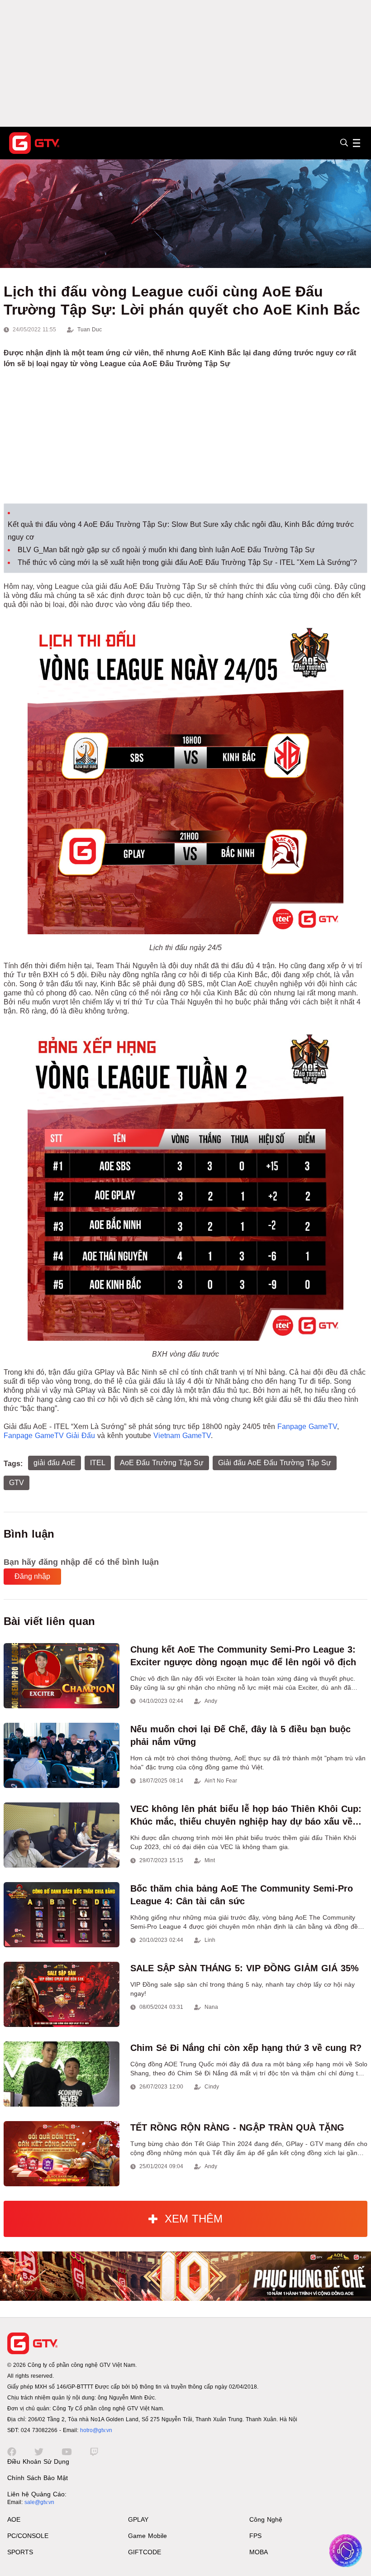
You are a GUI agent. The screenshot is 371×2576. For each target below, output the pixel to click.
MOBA (259, 2552)
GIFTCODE (145, 2552)
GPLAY (138, 2519)
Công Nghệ (266, 2519)
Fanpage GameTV (307, 1427)
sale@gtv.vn (39, 2502)
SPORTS (20, 2552)
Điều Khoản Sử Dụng (38, 2461)
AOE (14, 2519)
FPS (255, 2536)
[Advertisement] (185, 63)
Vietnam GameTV (182, 1436)
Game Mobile (147, 2536)
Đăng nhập (32, 1576)
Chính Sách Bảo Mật (38, 2478)
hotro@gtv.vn (96, 2430)
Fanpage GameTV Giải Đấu (49, 1436)
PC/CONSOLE (28, 2536)
